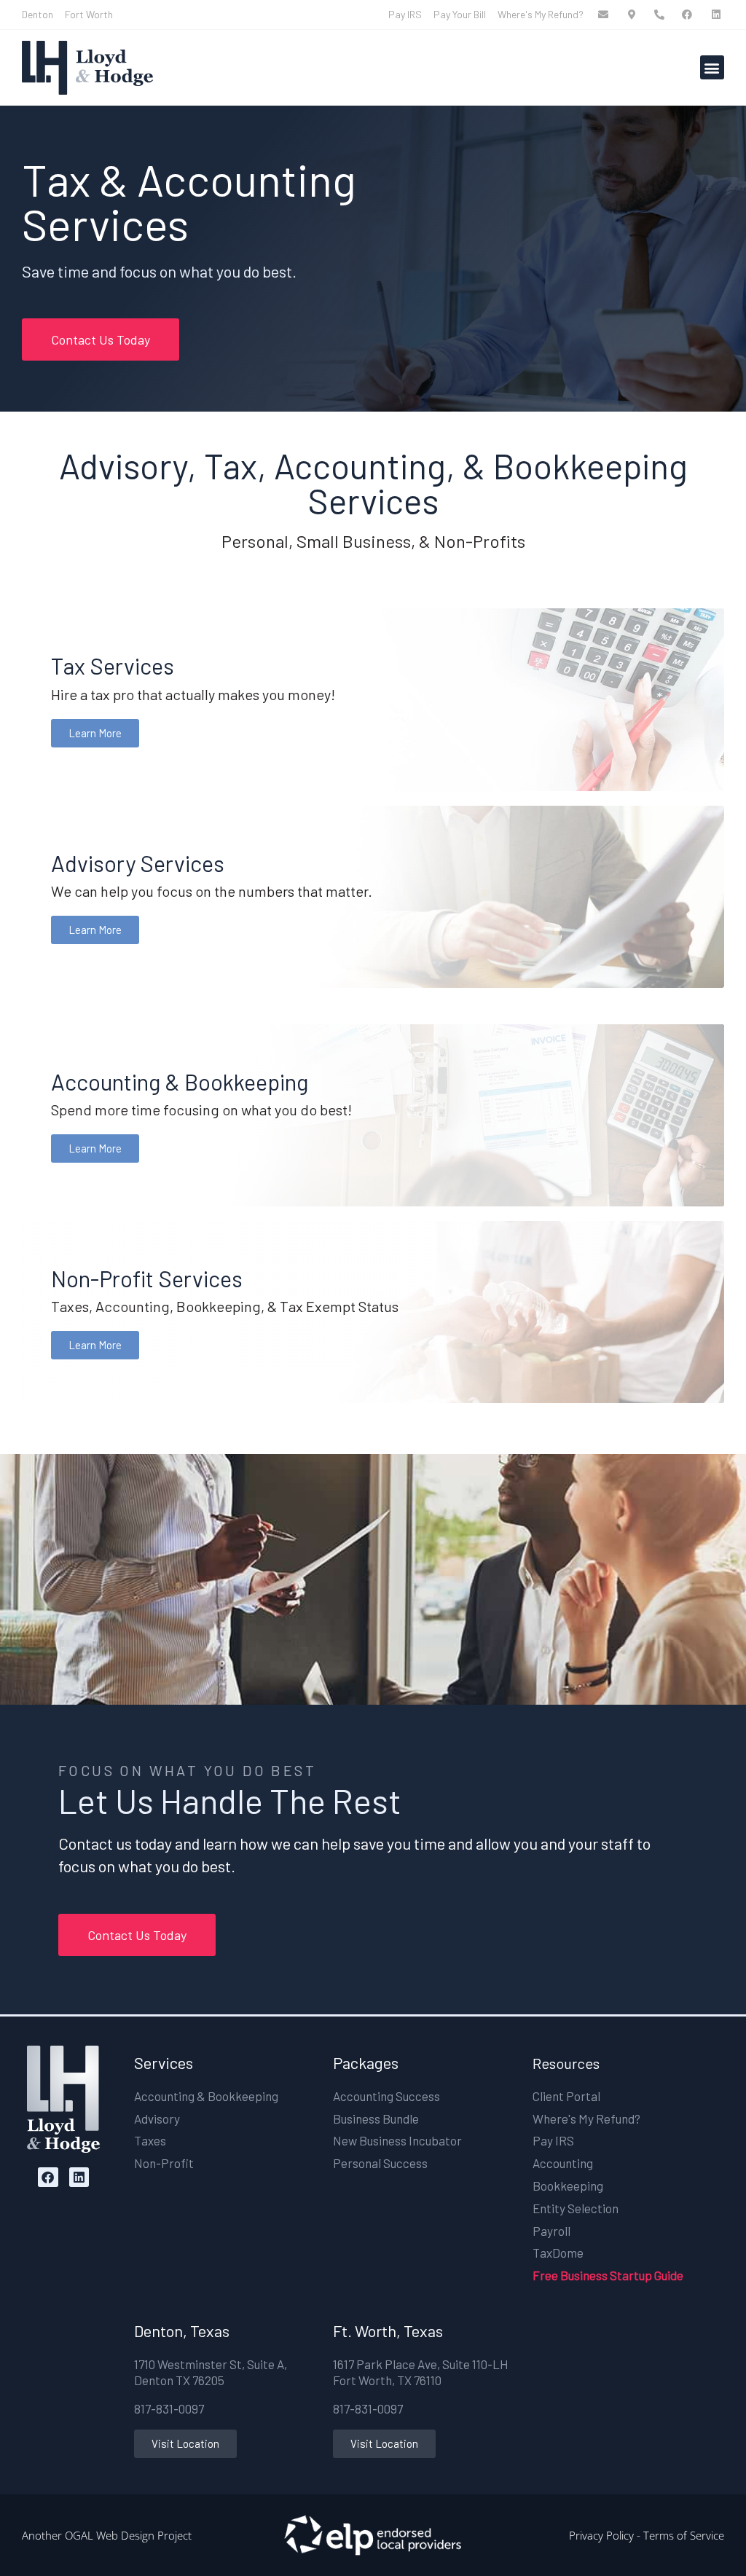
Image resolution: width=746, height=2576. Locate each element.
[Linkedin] (79, 2177)
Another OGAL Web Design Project (107, 2535)
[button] (712, 67)
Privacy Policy (601, 2535)
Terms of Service (684, 2535)
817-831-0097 (169, 2408)
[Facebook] (48, 2177)
